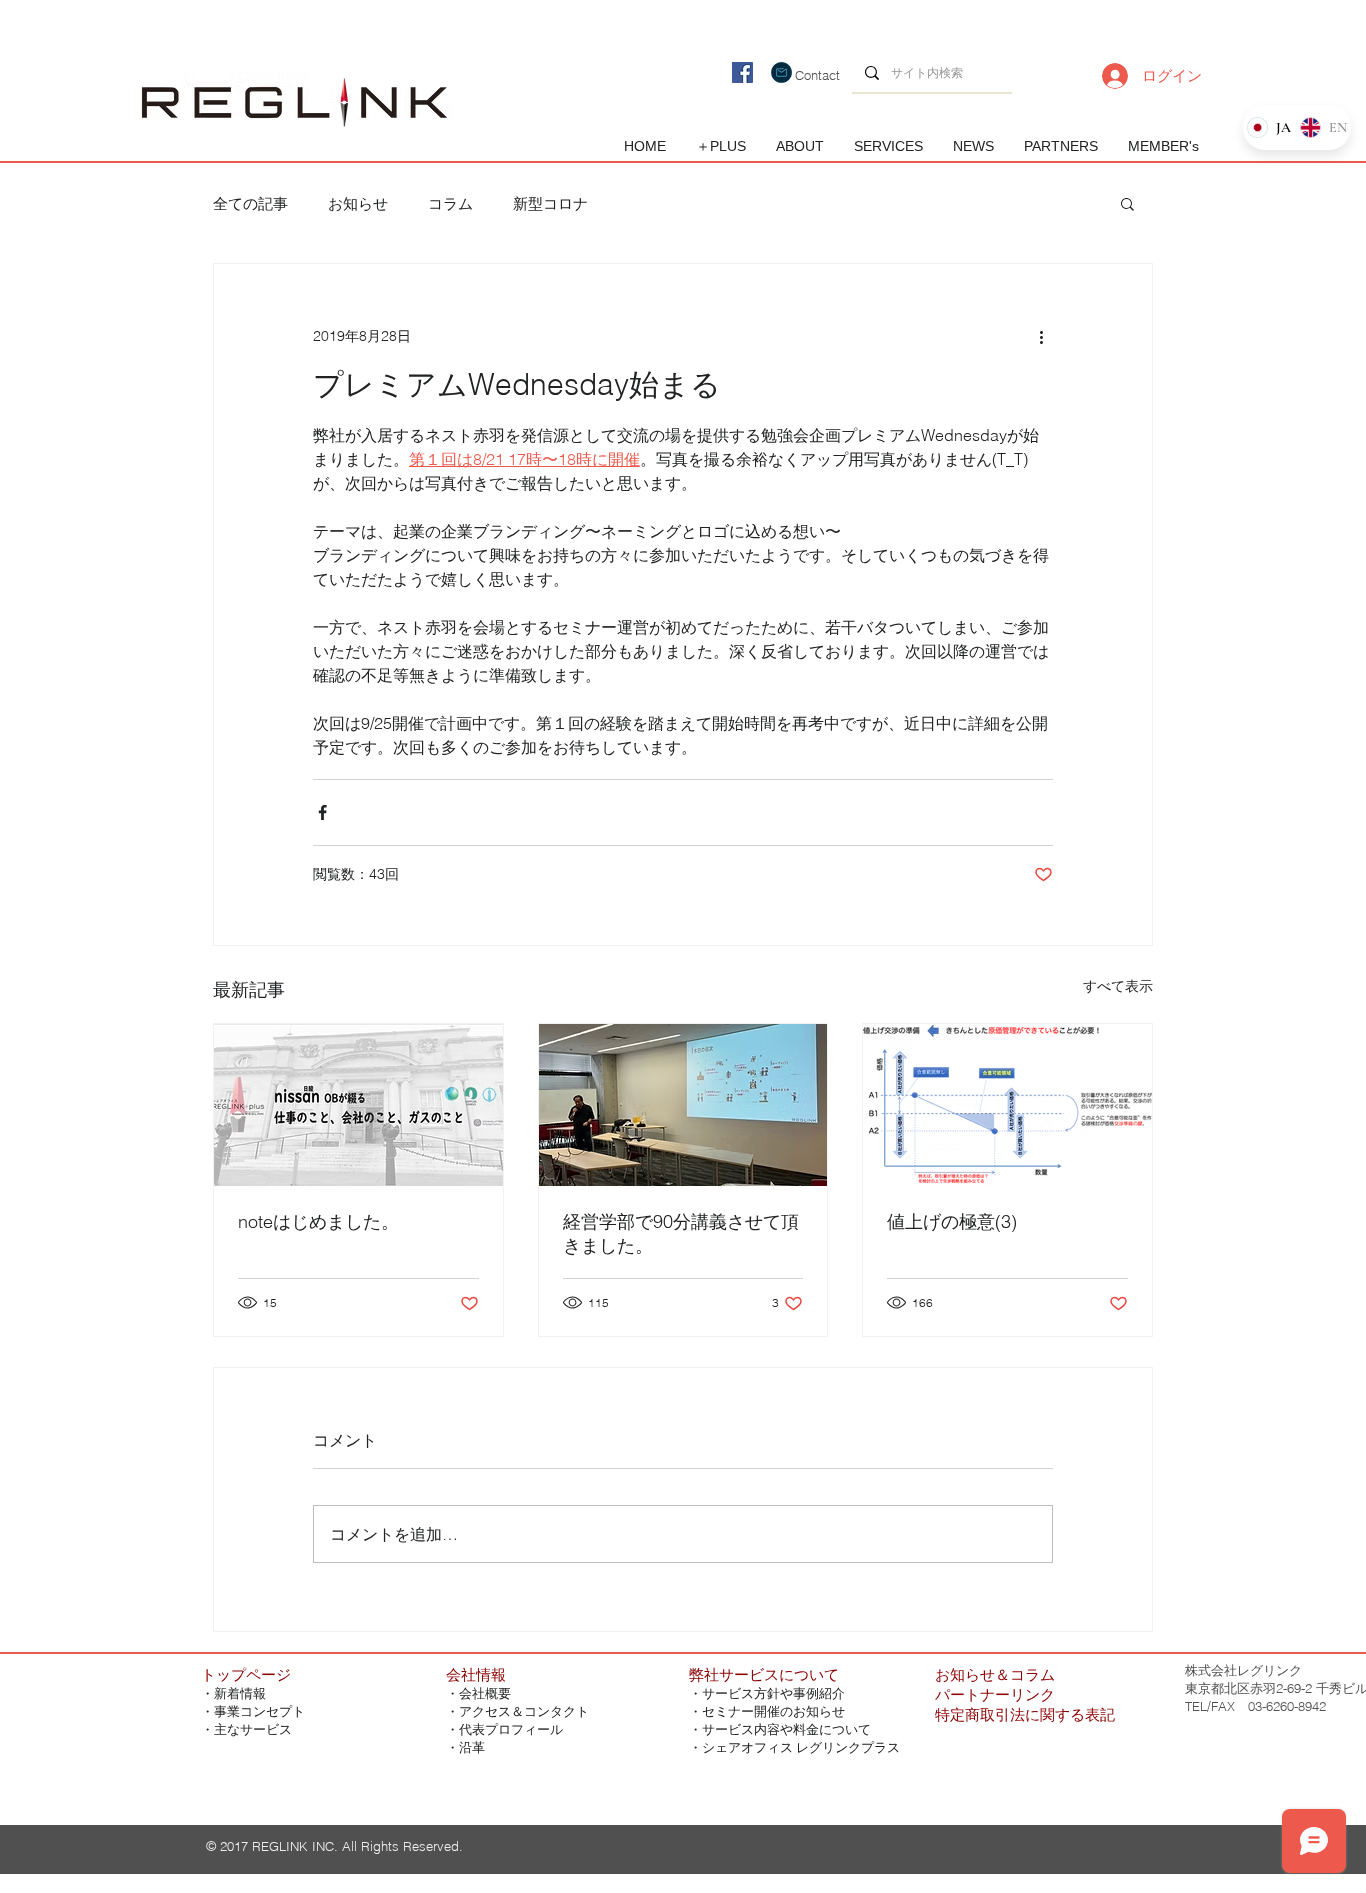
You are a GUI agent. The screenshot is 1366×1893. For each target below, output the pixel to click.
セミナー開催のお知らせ (773, 1711)
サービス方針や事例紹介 (773, 1693)
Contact (817, 75)
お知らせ (358, 203)
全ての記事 (250, 203)
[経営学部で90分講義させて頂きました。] (683, 1105)
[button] (1127, 203)
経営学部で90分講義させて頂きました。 (681, 1233)
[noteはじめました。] (358, 1105)
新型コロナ (550, 203)
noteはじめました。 (318, 1221)
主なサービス (253, 1729)
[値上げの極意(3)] (1007, 1105)
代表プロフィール (511, 1729)
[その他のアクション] (1041, 336)
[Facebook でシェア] (322, 812)
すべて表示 (1118, 986)
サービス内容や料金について (786, 1729)
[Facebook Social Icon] (742, 72)
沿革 (472, 1747)
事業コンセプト (259, 1711)
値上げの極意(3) (952, 1221)
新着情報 (240, 1693)
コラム (450, 203)
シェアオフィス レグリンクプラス (801, 1747)
